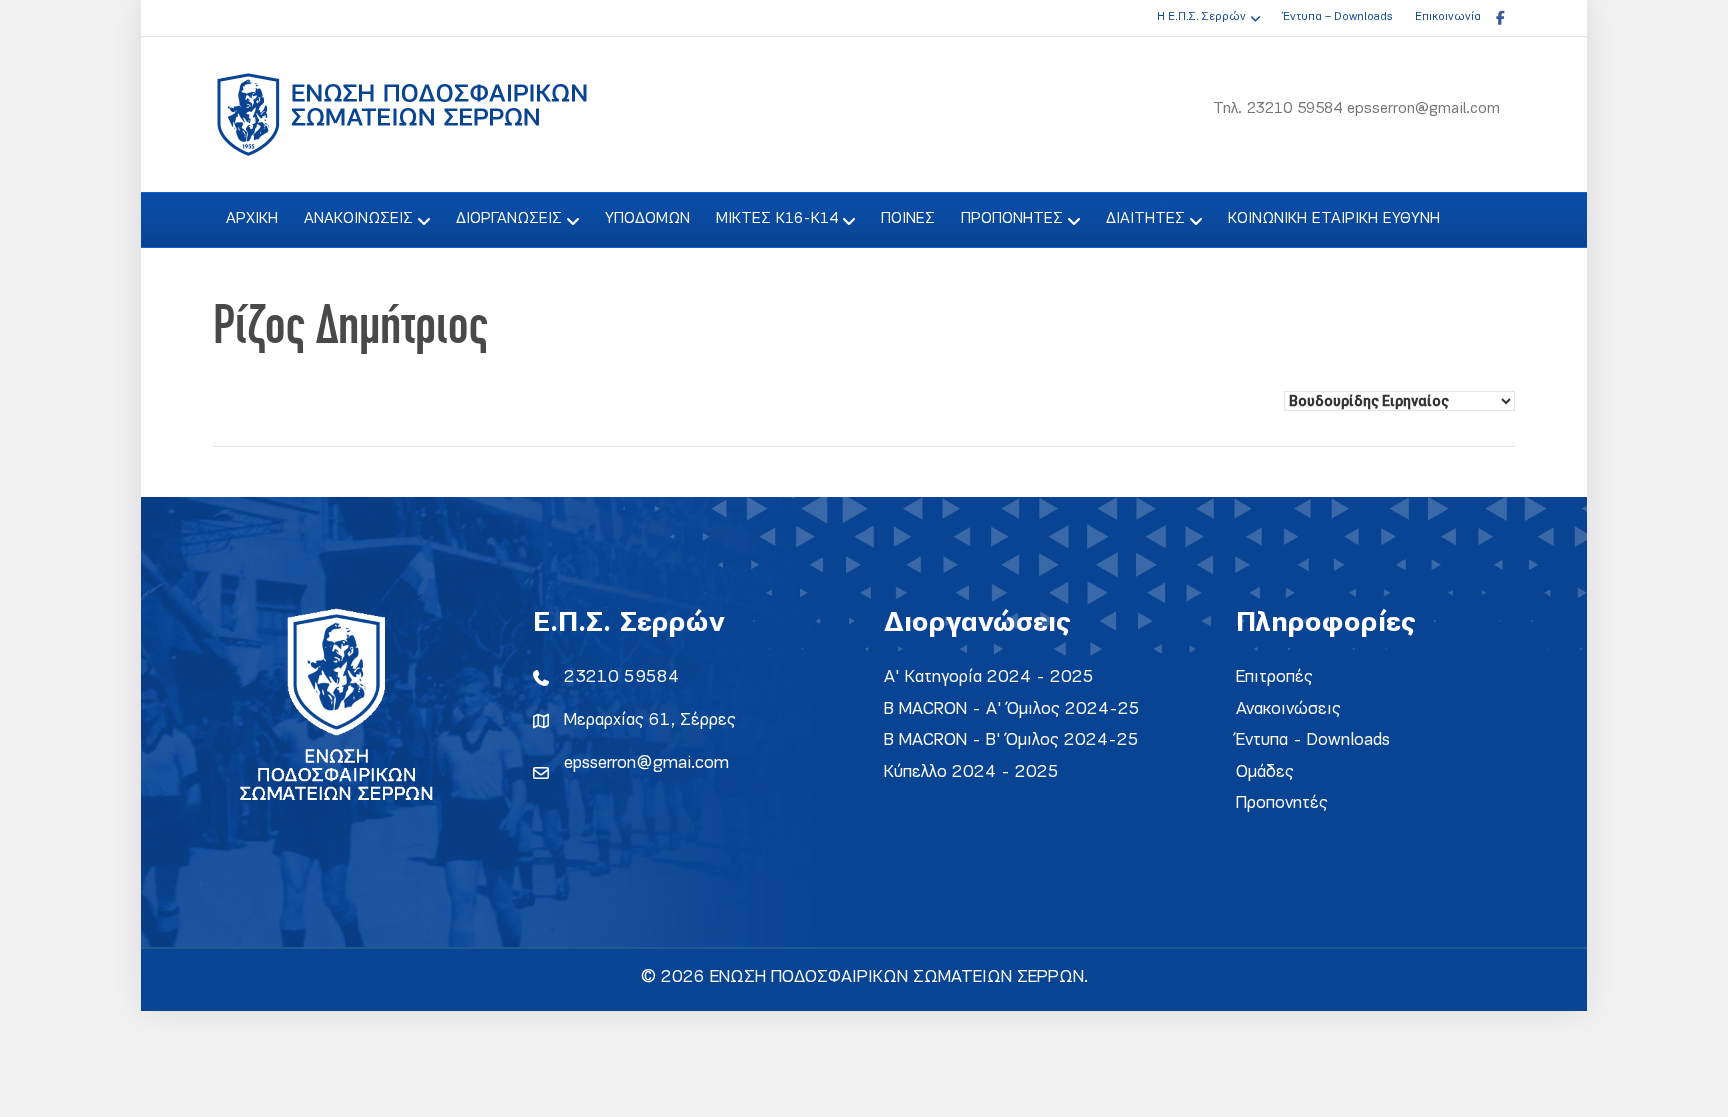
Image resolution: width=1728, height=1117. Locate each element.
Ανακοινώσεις (1288, 709)
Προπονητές (1282, 803)
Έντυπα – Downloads (1337, 17)
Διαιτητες (1145, 219)
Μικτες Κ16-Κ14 (777, 219)
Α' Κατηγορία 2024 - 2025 (989, 677)
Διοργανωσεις (509, 219)
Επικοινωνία (1448, 17)
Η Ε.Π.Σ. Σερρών (1201, 17)
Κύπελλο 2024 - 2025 (971, 772)
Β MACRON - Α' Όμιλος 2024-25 (1012, 709)
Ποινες (908, 219)
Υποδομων (647, 219)
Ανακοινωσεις (358, 219)
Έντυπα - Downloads (1313, 740)
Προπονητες (1012, 219)
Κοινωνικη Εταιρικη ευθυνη (1334, 219)
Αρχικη (252, 219)
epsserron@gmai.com (646, 763)
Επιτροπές (1274, 677)
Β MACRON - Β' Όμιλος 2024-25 (1011, 740)
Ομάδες (1265, 772)
